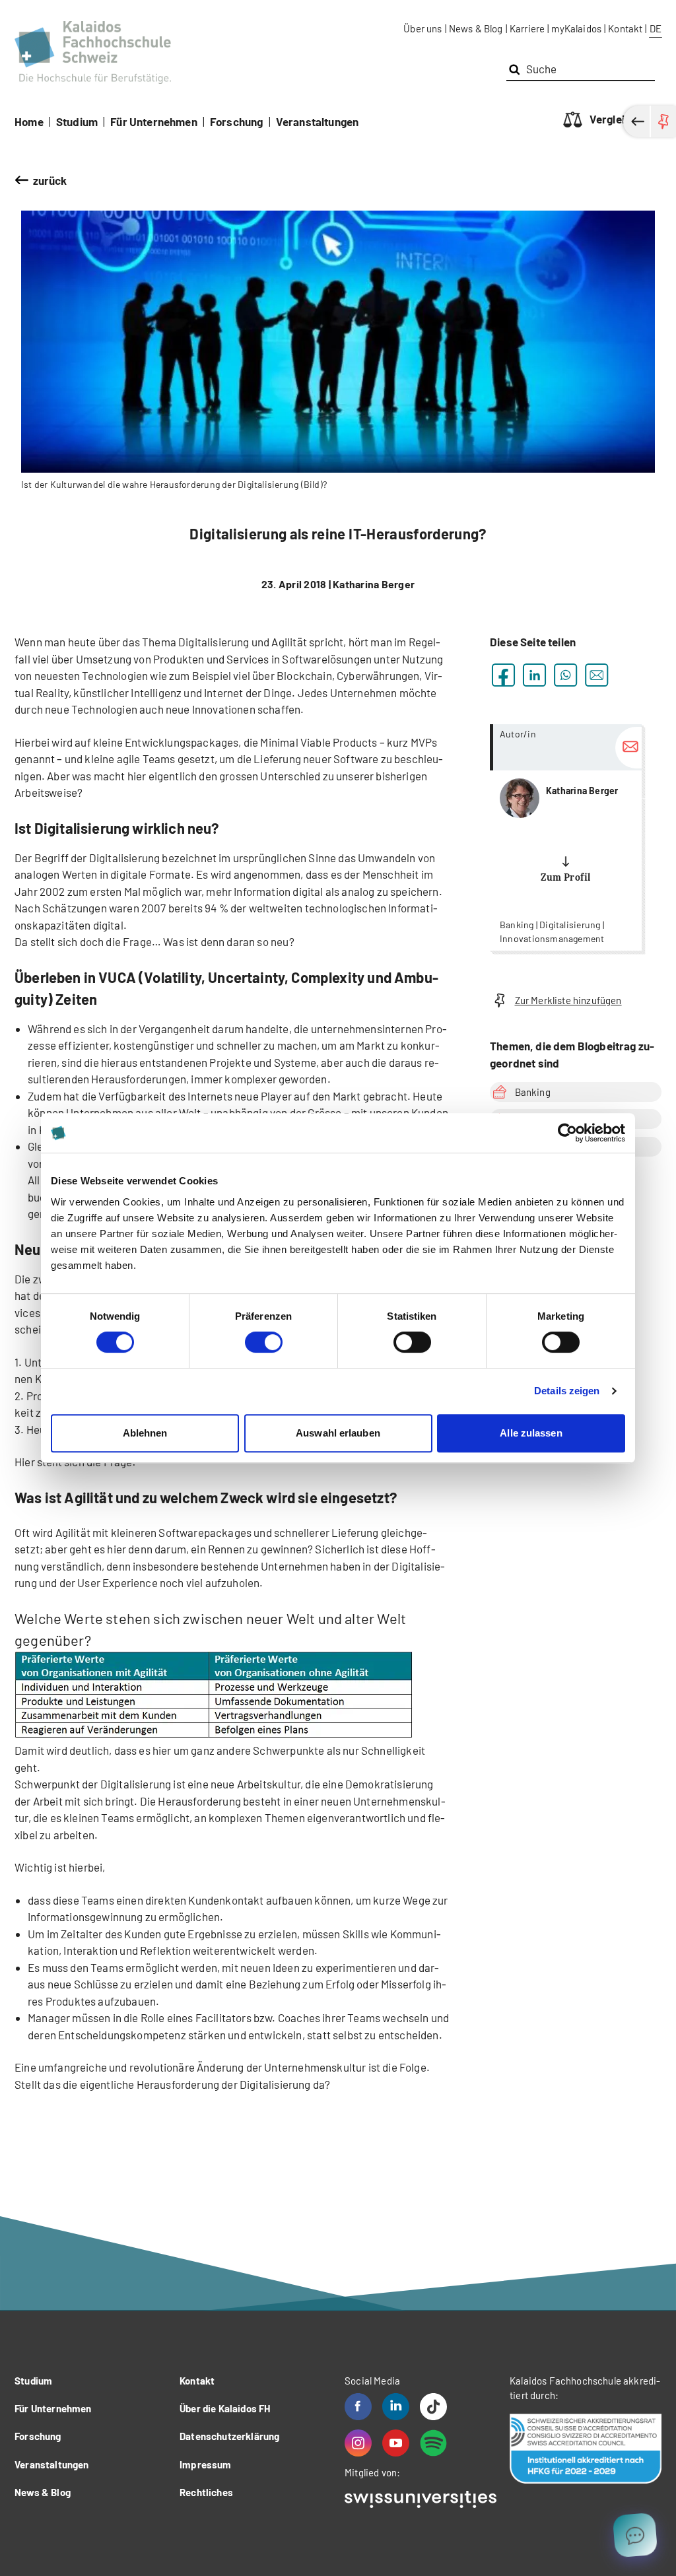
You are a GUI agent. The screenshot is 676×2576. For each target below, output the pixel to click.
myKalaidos (576, 28)
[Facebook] (358, 2407)
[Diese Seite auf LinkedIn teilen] (534, 675)
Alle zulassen (531, 1433)
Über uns (422, 28)
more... (566, 837)
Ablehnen (145, 1433)
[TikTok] (433, 2407)
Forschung (237, 121)
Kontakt (625, 28)
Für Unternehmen (154, 121)
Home (29, 121)
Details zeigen (567, 1391)
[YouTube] (396, 2443)
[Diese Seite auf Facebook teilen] (503, 675)
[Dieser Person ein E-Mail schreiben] (628, 748)
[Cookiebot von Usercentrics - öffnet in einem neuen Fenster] (567, 1133)
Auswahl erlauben (338, 1433)
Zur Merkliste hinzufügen (568, 1000)
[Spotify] (433, 2443)
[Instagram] (358, 2443)
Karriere (527, 28)
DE (656, 28)
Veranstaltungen (318, 121)
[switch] (264, 1342)
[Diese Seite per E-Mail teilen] (596, 675)
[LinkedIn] (396, 2407)
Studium (77, 121)
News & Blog (476, 28)
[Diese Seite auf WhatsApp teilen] (565, 675)
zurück (50, 180)
